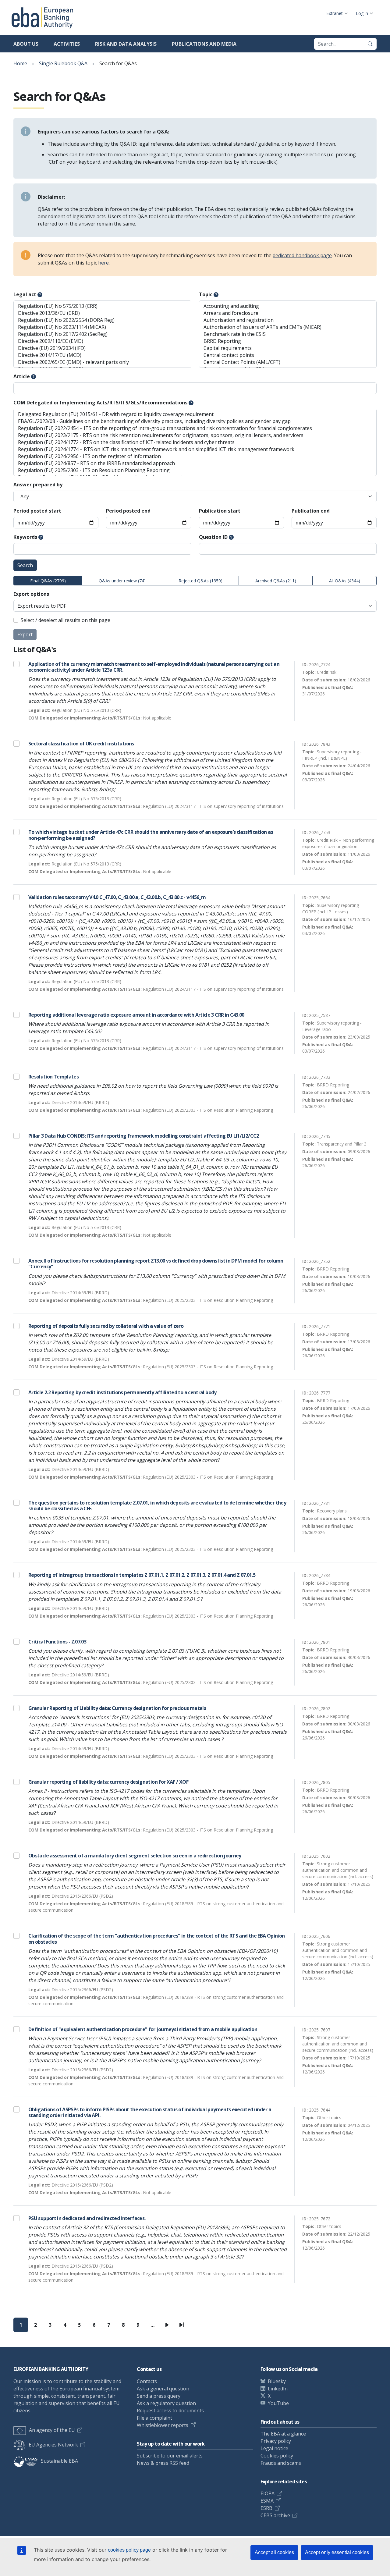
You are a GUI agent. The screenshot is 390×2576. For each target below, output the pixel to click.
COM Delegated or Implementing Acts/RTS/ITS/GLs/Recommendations (100, 403)
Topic (206, 294)
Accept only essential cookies (337, 2552)
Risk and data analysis (126, 44)
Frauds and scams (281, 2463)
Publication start (220, 511)
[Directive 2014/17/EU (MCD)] (102, 355)
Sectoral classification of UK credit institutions (81, 744)
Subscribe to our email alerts (170, 2456)
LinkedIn (278, 2389)
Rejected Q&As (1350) (200, 581)
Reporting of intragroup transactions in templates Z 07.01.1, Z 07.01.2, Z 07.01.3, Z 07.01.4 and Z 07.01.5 (142, 1575)
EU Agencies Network (53, 2445)
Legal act (25, 294)
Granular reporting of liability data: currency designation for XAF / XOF (108, 1782)
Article (22, 376)
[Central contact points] (288, 355)
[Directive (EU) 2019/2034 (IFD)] (102, 348)
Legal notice (274, 2448)
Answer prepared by (38, 485)
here (103, 263)
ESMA (267, 2501)
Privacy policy (276, 2441)
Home (20, 63)
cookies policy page (129, 2550)
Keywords (25, 537)
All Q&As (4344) (345, 581)
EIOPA (268, 2493)
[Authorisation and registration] (288, 320)
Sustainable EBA (59, 2461)
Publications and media (204, 44)
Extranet (335, 13)
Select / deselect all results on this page (66, 620)
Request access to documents (170, 2411)
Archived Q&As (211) (276, 581)
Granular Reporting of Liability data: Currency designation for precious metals (117, 1708)
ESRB (266, 2508)
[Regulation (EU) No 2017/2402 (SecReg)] (102, 334)
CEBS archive (275, 2515)
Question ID (213, 537)
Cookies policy (277, 2456)
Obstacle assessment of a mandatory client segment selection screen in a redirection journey (135, 1856)
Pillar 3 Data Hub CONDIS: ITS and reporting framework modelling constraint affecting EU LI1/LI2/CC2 (144, 1136)
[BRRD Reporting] (288, 341)
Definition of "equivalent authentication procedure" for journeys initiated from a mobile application (143, 2029)
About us (26, 44)
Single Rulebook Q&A (63, 63)
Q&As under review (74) (122, 581)
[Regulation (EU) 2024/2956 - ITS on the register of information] (195, 456)
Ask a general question (163, 2389)
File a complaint (154, 2418)
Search (25, 565)
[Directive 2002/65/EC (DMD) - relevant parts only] (102, 362)
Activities (67, 44)
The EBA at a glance (283, 2434)
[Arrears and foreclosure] (288, 313)
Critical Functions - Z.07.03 (57, 1642)
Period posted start (37, 511)
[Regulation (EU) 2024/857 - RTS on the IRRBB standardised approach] (195, 463)
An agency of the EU (52, 2430)
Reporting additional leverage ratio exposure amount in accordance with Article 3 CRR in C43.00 (136, 1015)
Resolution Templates (53, 1077)
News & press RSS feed (163, 2463)
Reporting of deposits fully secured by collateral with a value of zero (106, 1326)
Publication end (311, 511)
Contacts (147, 2381)
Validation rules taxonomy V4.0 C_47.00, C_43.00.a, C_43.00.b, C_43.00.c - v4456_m (117, 897)
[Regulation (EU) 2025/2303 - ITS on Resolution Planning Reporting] (195, 470)
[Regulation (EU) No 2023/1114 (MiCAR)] (102, 327)
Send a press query (159, 2396)
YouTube (278, 2403)
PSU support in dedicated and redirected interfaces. (87, 2218)
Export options (31, 594)
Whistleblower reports (163, 2425)
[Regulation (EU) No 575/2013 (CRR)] (102, 306)
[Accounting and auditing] (288, 306)
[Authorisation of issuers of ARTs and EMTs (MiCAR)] (288, 327)
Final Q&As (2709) (48, 581)
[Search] (370, 44)
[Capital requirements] (288, 348)
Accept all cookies (274, 2552)
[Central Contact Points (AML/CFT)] (288, 362)
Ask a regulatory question (166, 2403)
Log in (362, 13)
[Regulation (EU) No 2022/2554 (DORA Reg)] (102, 320)
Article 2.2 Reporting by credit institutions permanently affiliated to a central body (122, 1392)
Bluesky (277, 2381)
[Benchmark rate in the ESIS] (288, 334)
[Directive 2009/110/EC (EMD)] (102, 341)
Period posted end (128, 511)
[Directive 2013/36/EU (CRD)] (102, 313)
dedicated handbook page (302, 255)
